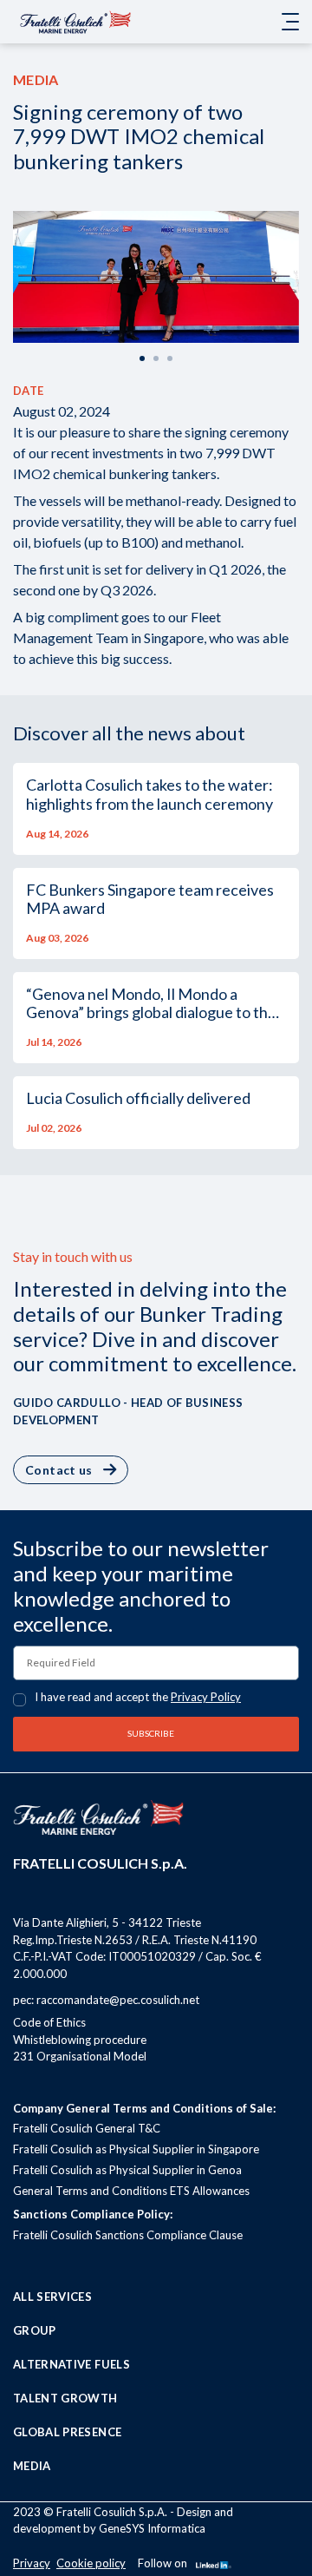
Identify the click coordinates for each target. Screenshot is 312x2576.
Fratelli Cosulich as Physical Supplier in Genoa (127, 2170)
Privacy (32, 2563)
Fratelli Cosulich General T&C (87, 2128)
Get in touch (68, 60)
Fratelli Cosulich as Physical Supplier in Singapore (136, 2149)
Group (35, 2330)
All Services (52, 2297)
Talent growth (65, 2398)
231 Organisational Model (80, 2056)
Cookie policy (91, 2563)
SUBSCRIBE (152, 1733)
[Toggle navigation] (290, 22)
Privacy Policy (206, 1697)
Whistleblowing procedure (80, 2040)
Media (32, 2466)
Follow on (162, 2563)
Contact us (59, 1470)
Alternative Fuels (71, 2364)
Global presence (67, 2432)
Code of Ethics (49, 2022)
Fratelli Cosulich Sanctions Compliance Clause (128, 2235)
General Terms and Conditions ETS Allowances (131, 2191)
